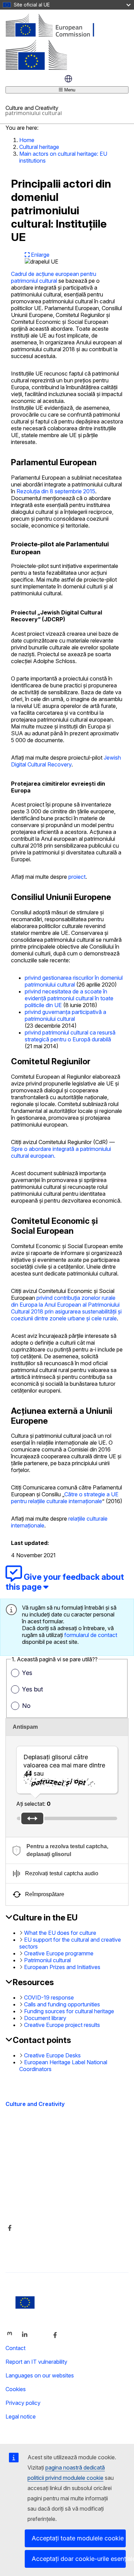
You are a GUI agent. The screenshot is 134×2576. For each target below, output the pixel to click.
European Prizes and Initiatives (62, 1967)
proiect (77, 877)
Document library (45, 2018)
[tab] (67, 1850)
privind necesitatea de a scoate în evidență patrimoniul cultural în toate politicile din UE (69, 998)
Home (27, 140)
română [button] (68, 79)
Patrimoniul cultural (47, 1960)
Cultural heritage (39, 147)
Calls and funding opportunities (62, 2004)
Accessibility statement (34, 2148)
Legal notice (21, 2416)
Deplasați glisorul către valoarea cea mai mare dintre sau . (64, 1769)
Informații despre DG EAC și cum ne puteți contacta (57, 2187)
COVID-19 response (49, 1997)
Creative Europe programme (59, 1953)
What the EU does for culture (60, 1933)
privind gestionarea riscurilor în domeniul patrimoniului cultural (74, 981)
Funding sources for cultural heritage (69, 2011)
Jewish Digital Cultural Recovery (66, 761)
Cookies (16, 2389)
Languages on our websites (40, 2375)
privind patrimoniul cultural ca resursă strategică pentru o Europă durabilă (70, 1036)
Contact (15, 2348)
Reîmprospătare (45, 1894)
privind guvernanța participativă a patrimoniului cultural (65, 1015)
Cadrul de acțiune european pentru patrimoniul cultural (54, 277)
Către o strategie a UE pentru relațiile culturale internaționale (65, 1498)
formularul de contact (91, 1635)
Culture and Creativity (35, 2104)
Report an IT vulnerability (36, 2362)
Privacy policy (23, 2403)
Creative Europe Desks (52, 2055)
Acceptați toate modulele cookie (78, 2538)
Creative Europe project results (62, 2025)
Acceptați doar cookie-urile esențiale (79, 2559)
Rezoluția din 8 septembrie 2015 (56, 491)
